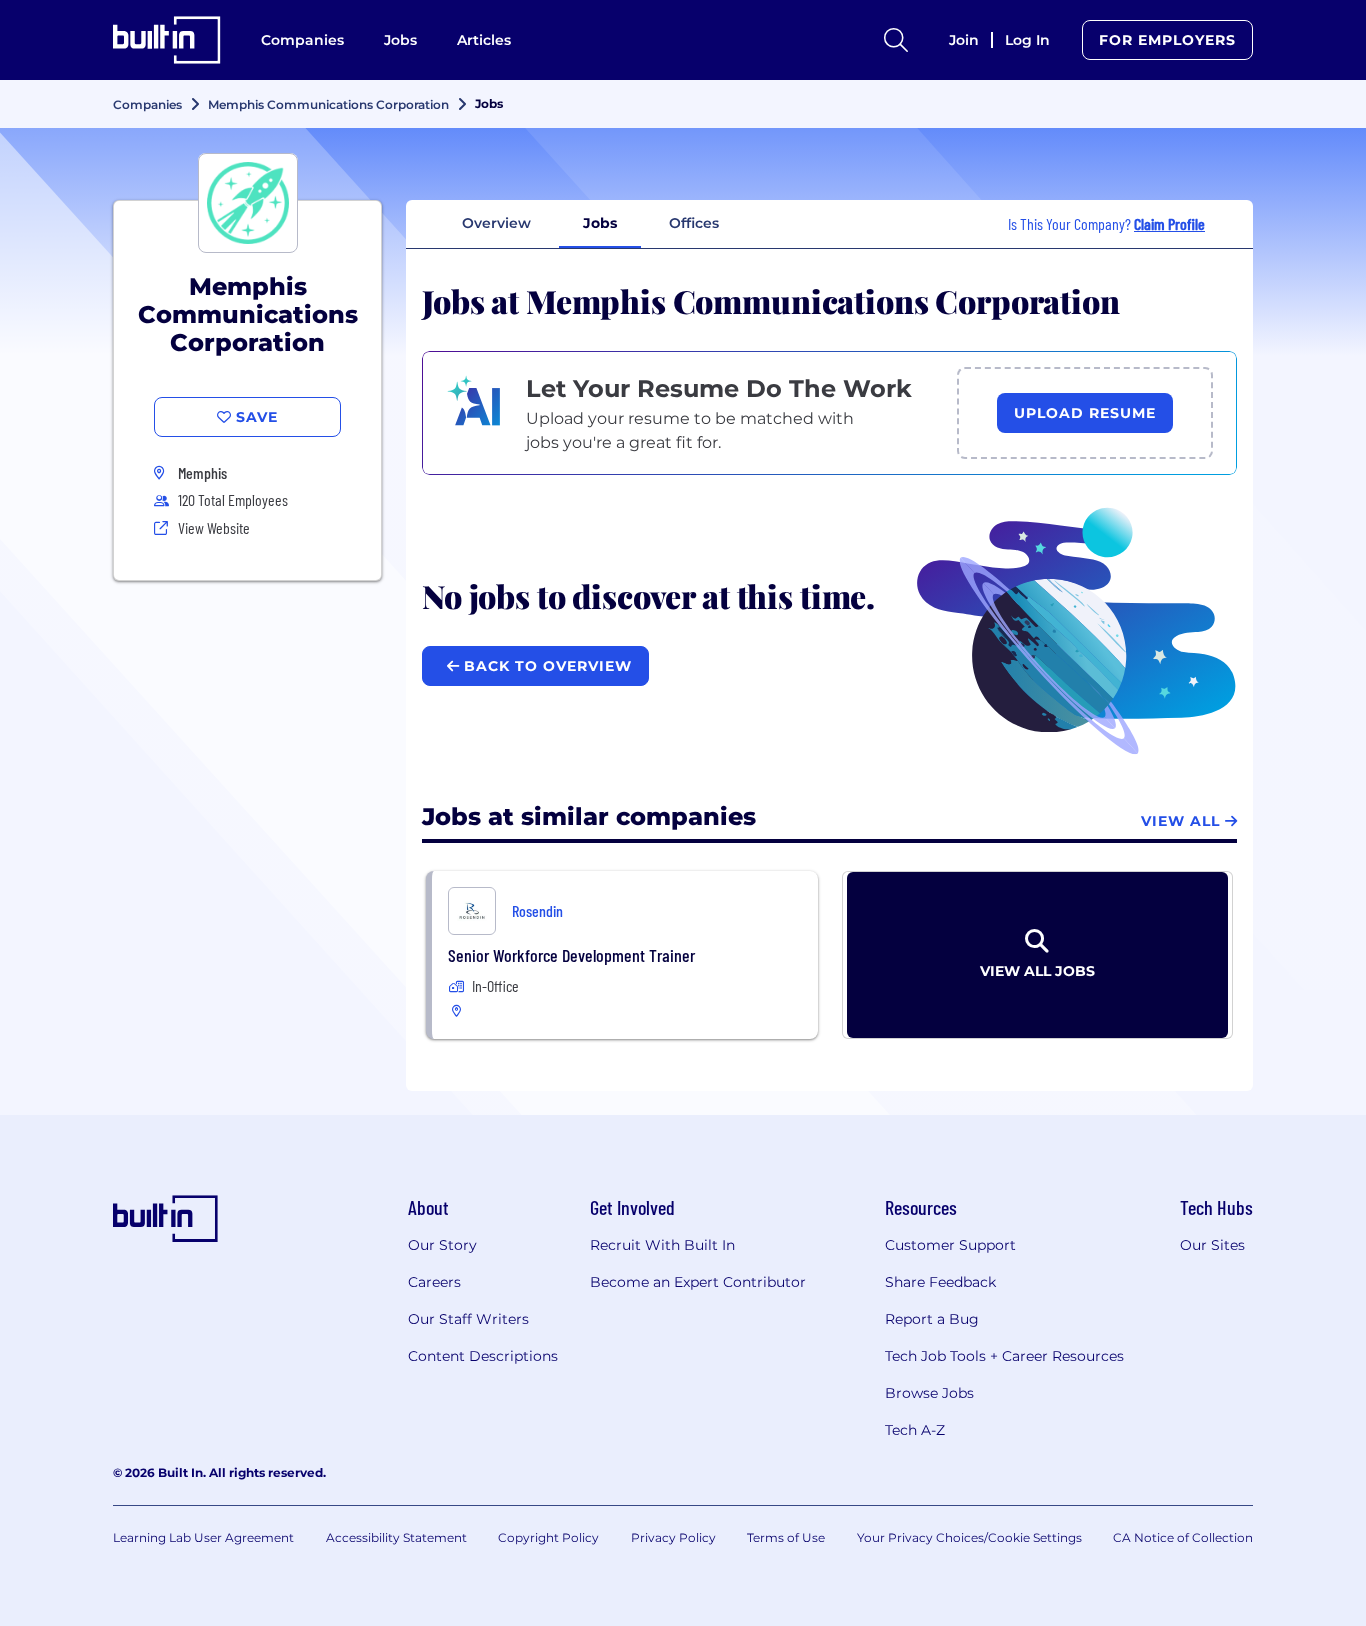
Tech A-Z (915, 1430)
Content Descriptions (483, 1356)
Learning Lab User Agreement (203, 1537)
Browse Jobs (929, 1393)
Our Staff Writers (468, 1319)
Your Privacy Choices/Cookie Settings (969, 1537)
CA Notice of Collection (1183, 1537)
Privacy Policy (673, 1537)
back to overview (545, 666)
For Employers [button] (1167, 40)
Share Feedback (940, 1282)
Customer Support (950, 1245)
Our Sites (1212, 1245)
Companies (302, 40)
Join (964, 40)
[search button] (896, 40)
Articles (484, 40)
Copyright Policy (548, 1537)
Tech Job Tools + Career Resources (1004, 1356)
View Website (214, 527)
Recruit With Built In (662, 1245)
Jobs (400, 40)
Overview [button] (496, 223)
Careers (434, 1282)
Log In (1027, 40)
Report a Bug (932, 1319)
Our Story (442, 1245)
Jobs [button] (600, 223)
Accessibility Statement (396, 1537)
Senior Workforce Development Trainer (571, 955)
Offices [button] (694, 223)
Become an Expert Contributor (698, 1282)
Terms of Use (786, 1537)
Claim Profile (1169, 223)
